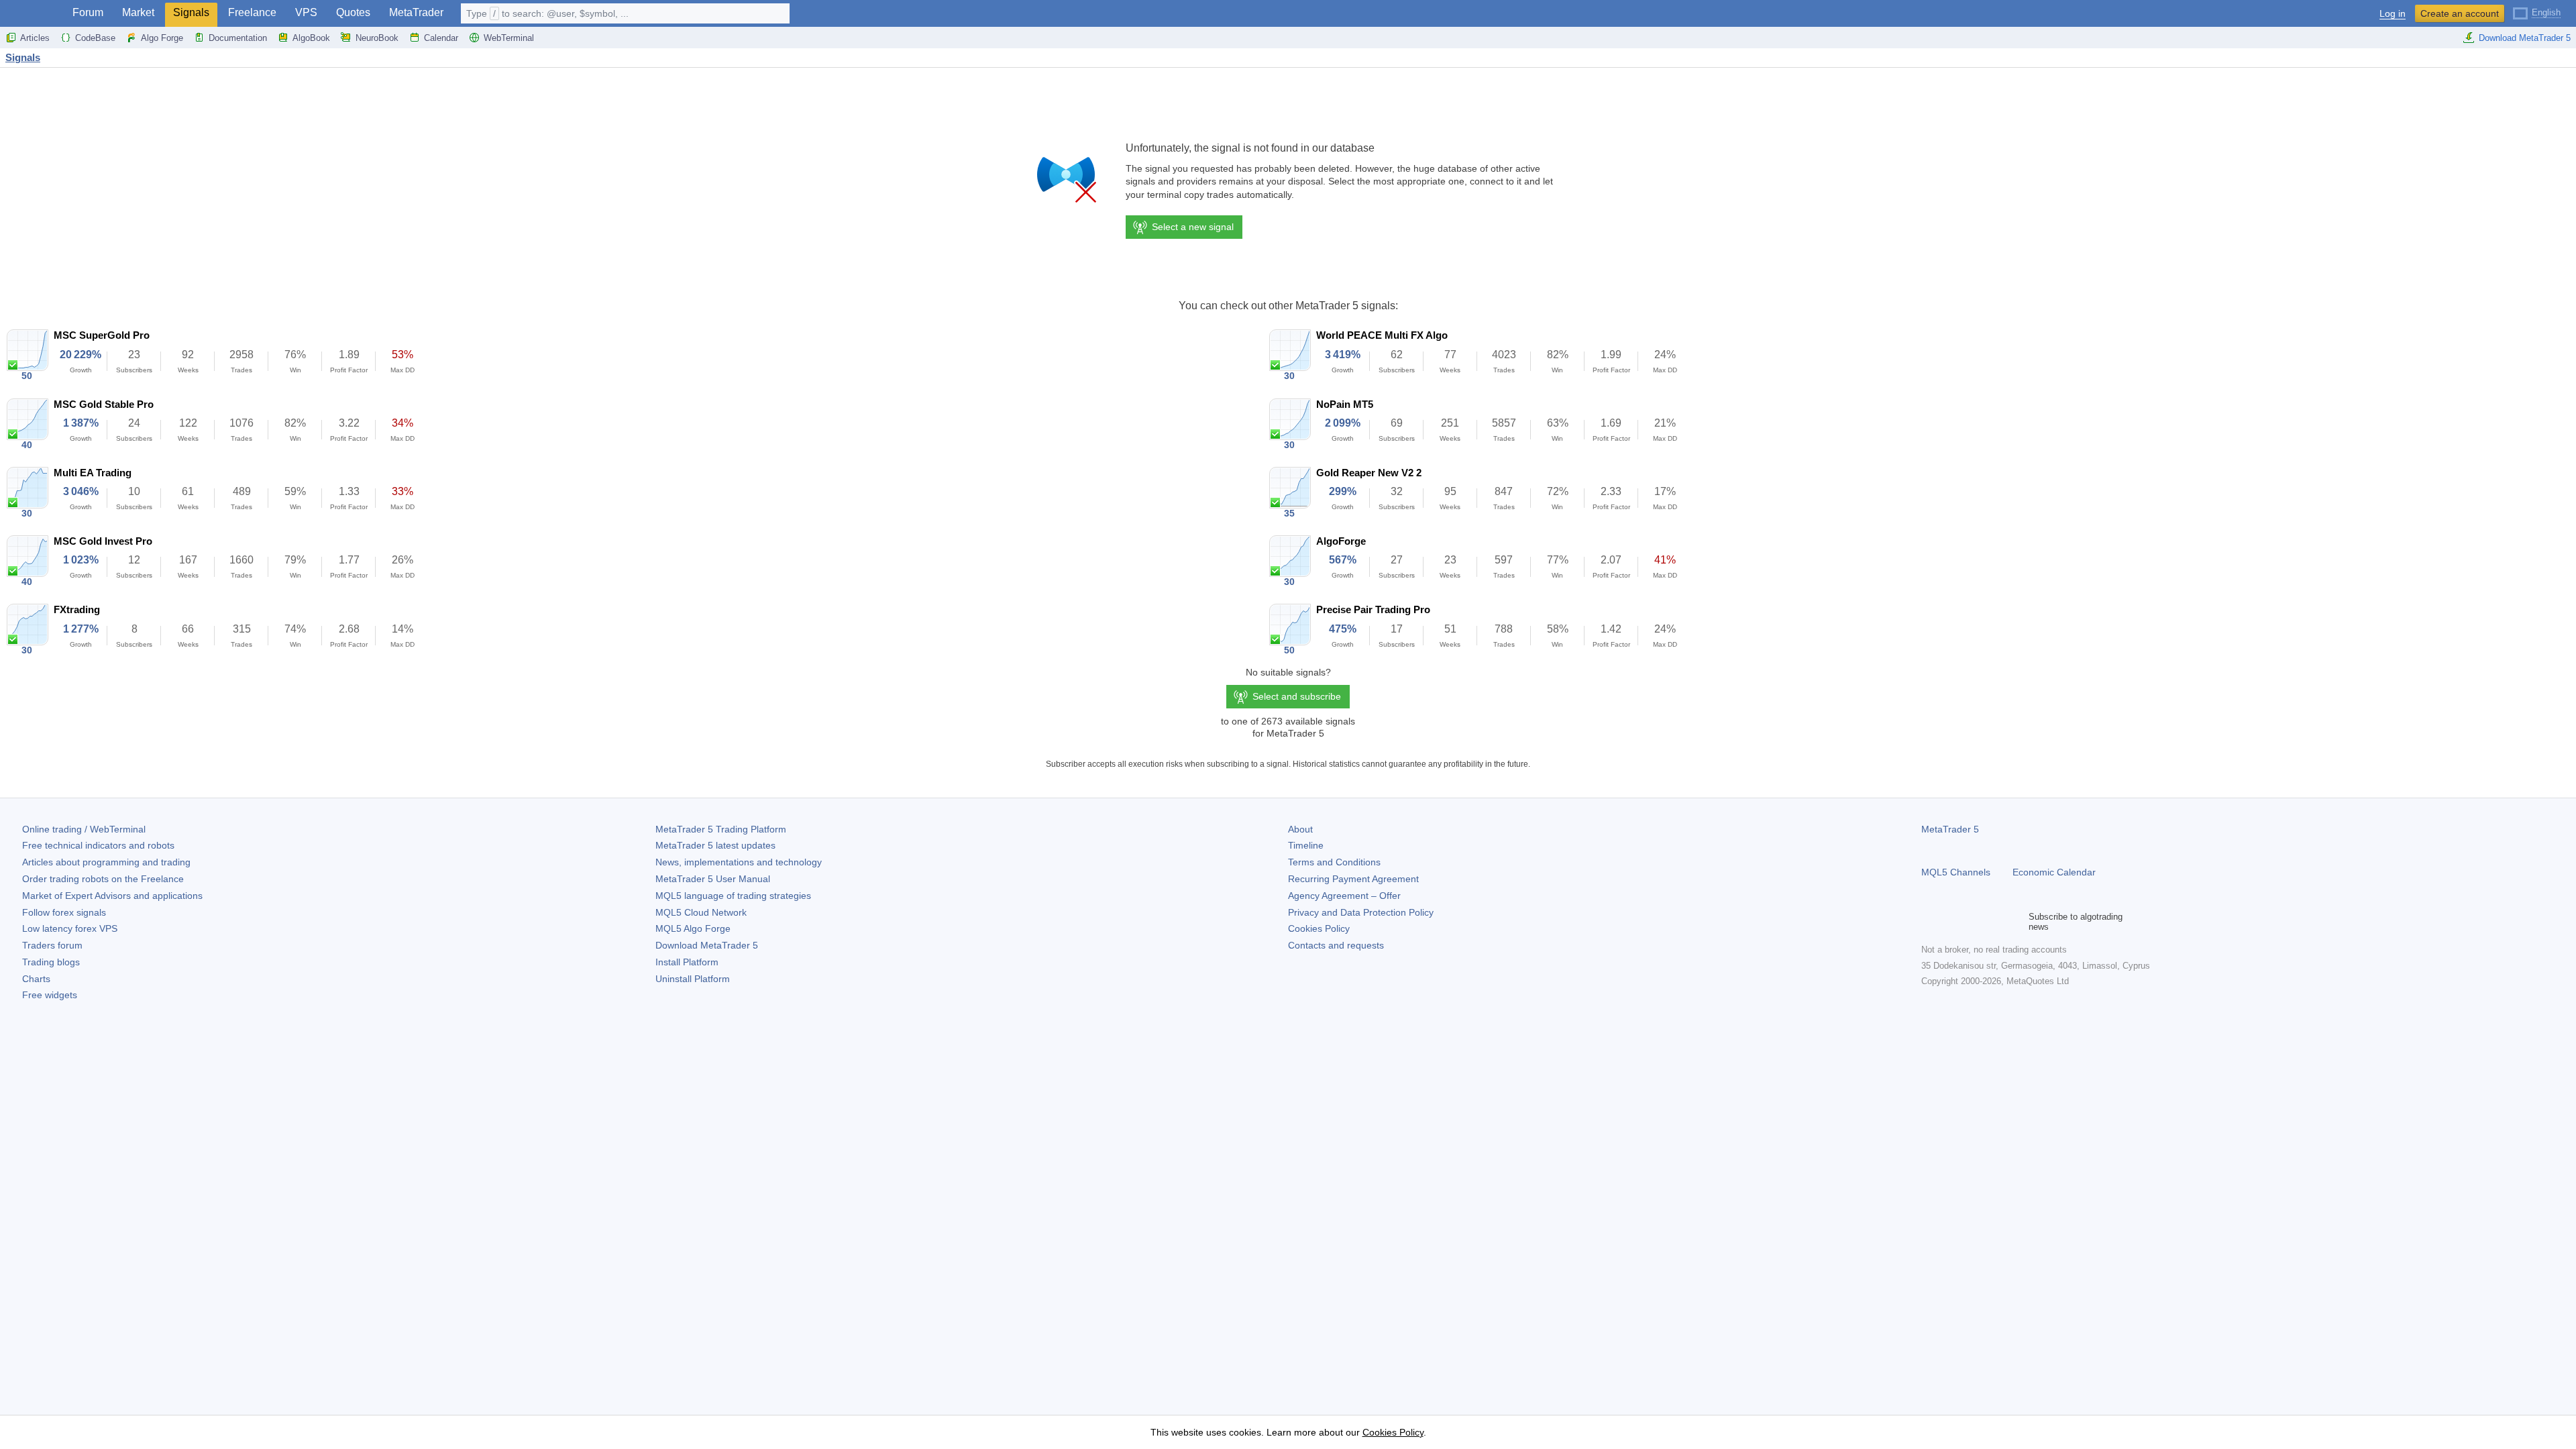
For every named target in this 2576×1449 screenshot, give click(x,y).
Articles (35, 38)
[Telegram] (1951, 922)
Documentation (238, 38)
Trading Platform (721, 829)
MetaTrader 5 (1950, 829)
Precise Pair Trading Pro (1373, 609)
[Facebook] (1929, 922)
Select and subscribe (1297, 696)
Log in (2393, 14)
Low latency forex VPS (70, 928)
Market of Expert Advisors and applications (112, 896)
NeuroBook (377, 38)
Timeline (1306, 845)
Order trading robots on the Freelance (103, 879)
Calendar (441, 38)
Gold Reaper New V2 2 (1369, 473)
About (1300, 829)
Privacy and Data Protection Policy (1361, 912)
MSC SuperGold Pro (102, 335)
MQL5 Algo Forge (693, 928)
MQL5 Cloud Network (701, 912)
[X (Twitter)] (1972, 922)
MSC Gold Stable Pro (104, 404)
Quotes (353, 12)
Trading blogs (51, 962)
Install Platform (687, 962)
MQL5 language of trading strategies (733, 896)
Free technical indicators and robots (98, 845)
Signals (191, 12)
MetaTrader (416, 12)
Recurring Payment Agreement (1353, 879)
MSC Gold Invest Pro (103, 541)
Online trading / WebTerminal (84, 829)
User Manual (713, 879)
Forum (88, 12)
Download (707, 945)
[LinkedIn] (2015, 922)
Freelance (252, 12)
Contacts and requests (1336, 945)
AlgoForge (1341, 541)
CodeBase (95, 38)
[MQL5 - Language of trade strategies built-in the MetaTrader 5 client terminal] (32, 14)
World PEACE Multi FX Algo (1382, 335)
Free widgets (50, 995)
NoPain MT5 (1345, 404)
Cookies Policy (1319, 928)
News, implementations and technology (739, 862)
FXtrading (77, 609)
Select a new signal (1193, 227)
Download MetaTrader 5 (2525, 38)
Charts (36, 979)
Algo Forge (162, 38)
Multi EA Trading (93, 473)
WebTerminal (509, 38)
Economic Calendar (2054, 872)
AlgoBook (311, 38)
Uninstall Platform (693, 979)
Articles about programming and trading (106, 862)
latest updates (715, 845)
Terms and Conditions (1334, 862)
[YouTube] (1994, 922)
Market (138, 12)
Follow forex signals (64, 912)
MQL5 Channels (1956, 872)
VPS (306, 12)
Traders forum (52, 945)
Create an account (2460, 13)
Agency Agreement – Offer (1344, 896)
